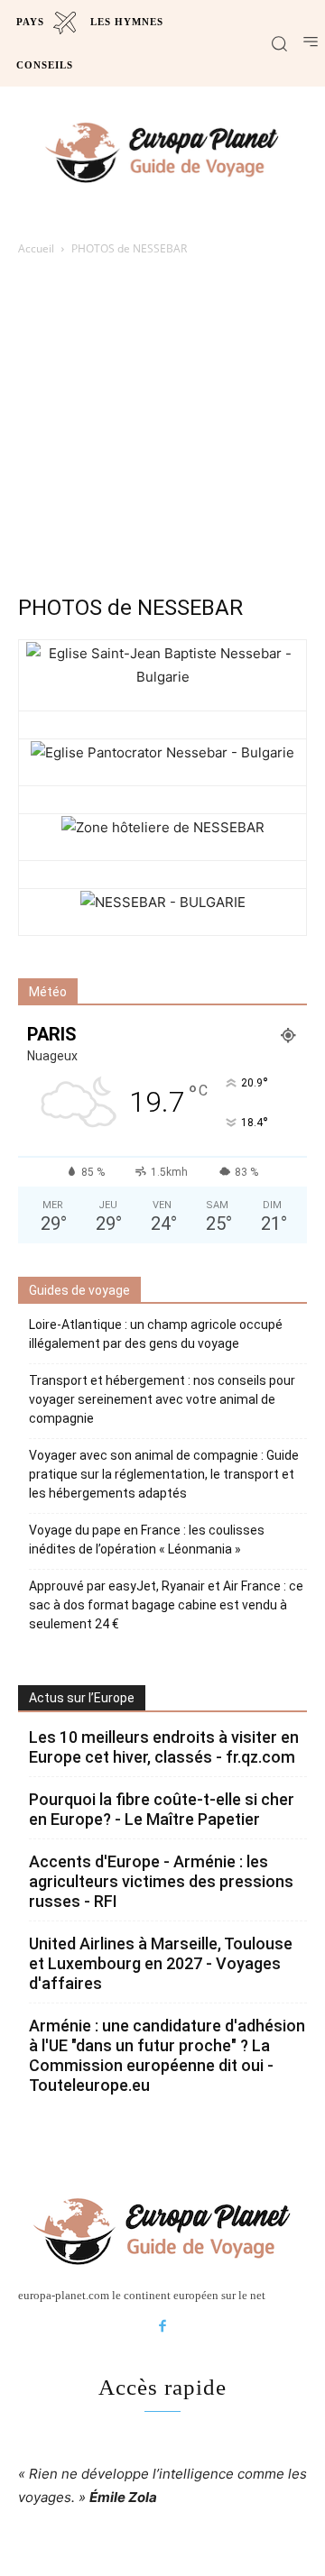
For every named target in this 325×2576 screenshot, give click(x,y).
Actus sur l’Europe (82, 1698)
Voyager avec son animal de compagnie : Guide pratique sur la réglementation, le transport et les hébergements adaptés (164, 1474)
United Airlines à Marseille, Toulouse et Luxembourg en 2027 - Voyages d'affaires (161, 1963)
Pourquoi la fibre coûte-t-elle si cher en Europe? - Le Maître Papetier (162, 1809)
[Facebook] (162, 2327)
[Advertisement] (162, 430)
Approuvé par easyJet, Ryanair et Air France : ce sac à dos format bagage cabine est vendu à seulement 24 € (166, 1605)
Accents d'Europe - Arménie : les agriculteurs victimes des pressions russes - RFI (161, 1881)
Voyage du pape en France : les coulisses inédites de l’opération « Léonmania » (147, 1540)
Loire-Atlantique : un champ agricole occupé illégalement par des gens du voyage (156, 1334)
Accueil (36, 248)
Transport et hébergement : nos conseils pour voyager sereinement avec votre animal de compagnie (162, 1399)
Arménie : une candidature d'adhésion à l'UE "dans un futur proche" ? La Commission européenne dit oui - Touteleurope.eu (167, 2055)
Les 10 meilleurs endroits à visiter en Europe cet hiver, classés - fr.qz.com (164, 1747)
